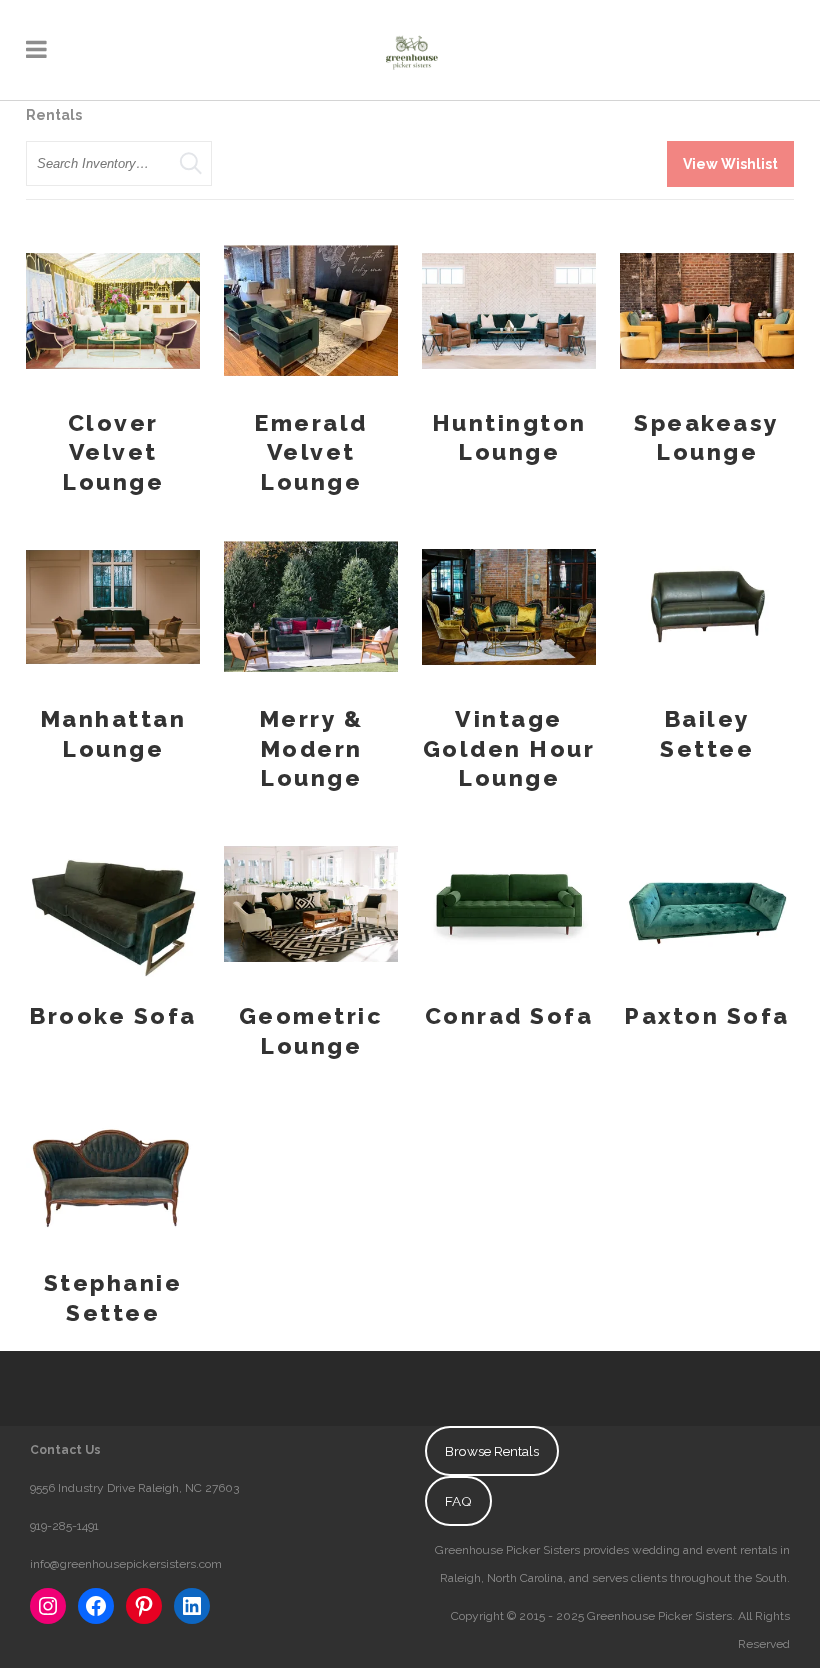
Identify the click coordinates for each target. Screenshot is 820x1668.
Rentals (54, 115)
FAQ (458, 1501)
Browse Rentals (492, 1451)
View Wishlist (730, 164)
